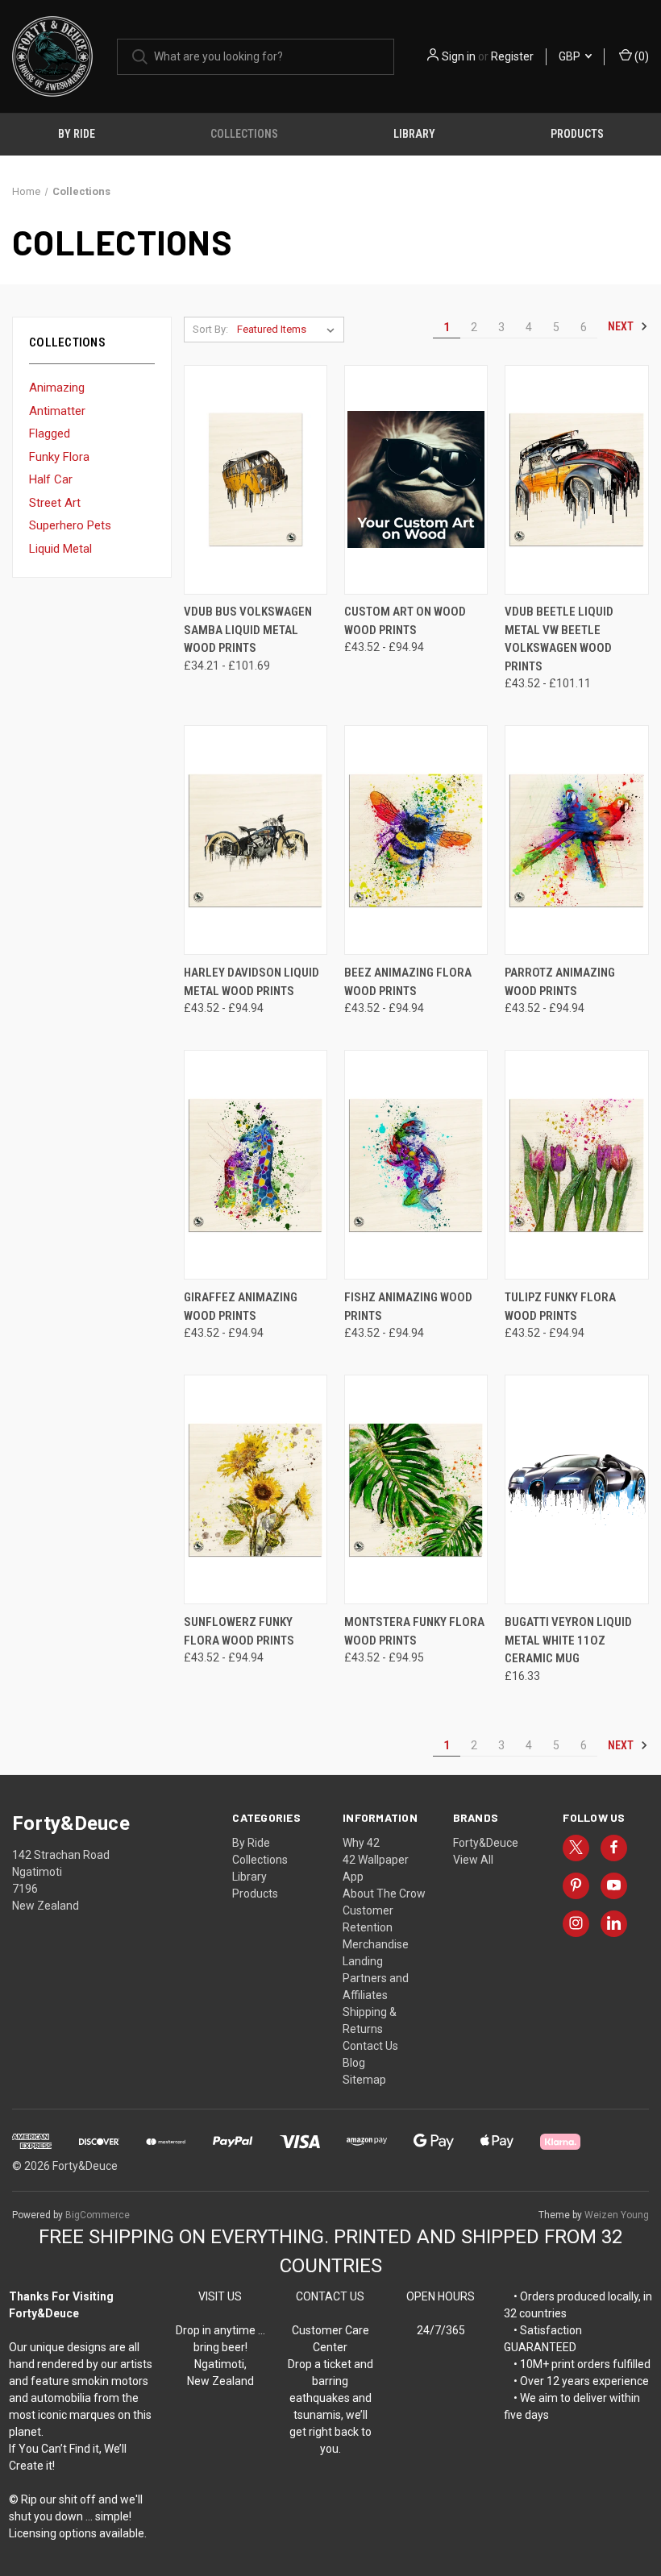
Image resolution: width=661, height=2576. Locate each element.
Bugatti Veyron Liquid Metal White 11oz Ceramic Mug (568, 1640)
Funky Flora (59, 457)
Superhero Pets (70, 525)
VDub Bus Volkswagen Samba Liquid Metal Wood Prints (248, 630)
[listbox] (289, 330)
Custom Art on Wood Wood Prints (405, 621)
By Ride (77, 134)
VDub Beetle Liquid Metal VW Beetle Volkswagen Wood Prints (559, 639)
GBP (571, 56)
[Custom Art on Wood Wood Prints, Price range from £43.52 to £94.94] (416, 480)
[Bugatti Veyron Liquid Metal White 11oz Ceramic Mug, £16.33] (576, 1489)
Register (512, 56)
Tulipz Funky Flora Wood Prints (560, 1307)
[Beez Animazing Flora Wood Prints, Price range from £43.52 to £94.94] (416, 840)
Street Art (55, 503)
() (640, 56)
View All (473, 1860)
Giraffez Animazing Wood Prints (241, 1307)
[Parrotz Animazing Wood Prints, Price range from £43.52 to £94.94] (576, 840)
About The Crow (384, 1894)
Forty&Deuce (486, 1843)
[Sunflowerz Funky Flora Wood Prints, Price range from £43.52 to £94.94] (256, 1489)
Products (577, 134)
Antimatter (57, 411)
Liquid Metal (60, 549)
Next (622, 326)
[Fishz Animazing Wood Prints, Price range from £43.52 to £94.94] (416, 1165)
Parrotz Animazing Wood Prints (560, 982)
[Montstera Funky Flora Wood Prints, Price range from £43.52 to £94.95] (416, 1489)
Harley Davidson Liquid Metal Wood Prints (252, 982)
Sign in (459, 56)
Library (414, 134)
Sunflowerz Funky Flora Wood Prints (239, 1631)
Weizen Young (617, 2215)
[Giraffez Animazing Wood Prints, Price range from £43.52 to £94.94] (256, 1165)
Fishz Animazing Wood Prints (408, 1307)
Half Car (51, 479)
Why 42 (361, 1843)
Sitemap (364, 2080)
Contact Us (370, 2046)
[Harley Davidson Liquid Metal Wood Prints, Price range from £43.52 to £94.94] (256, 840)
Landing (363, 1961)
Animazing (57, 388)
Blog (354, 2063)
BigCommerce (98, 2215)
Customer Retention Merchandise (376, 1927)
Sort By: (210, 329)
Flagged (50, 433)
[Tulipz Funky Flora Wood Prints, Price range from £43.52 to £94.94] (576, 1165)
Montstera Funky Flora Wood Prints (414, 1631)
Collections (244, 134)
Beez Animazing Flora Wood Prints (408, 982)
